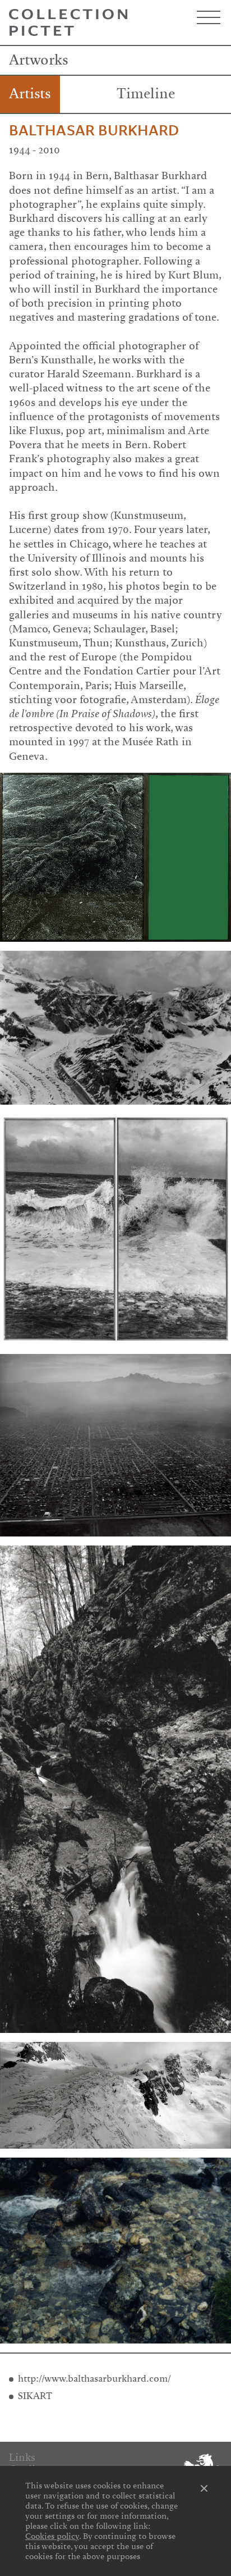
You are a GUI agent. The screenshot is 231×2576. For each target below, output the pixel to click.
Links (22, 2458)
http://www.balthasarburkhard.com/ (94, 2379)
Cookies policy (52, 2536)
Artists (30, 94)
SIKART (35, 2396)
